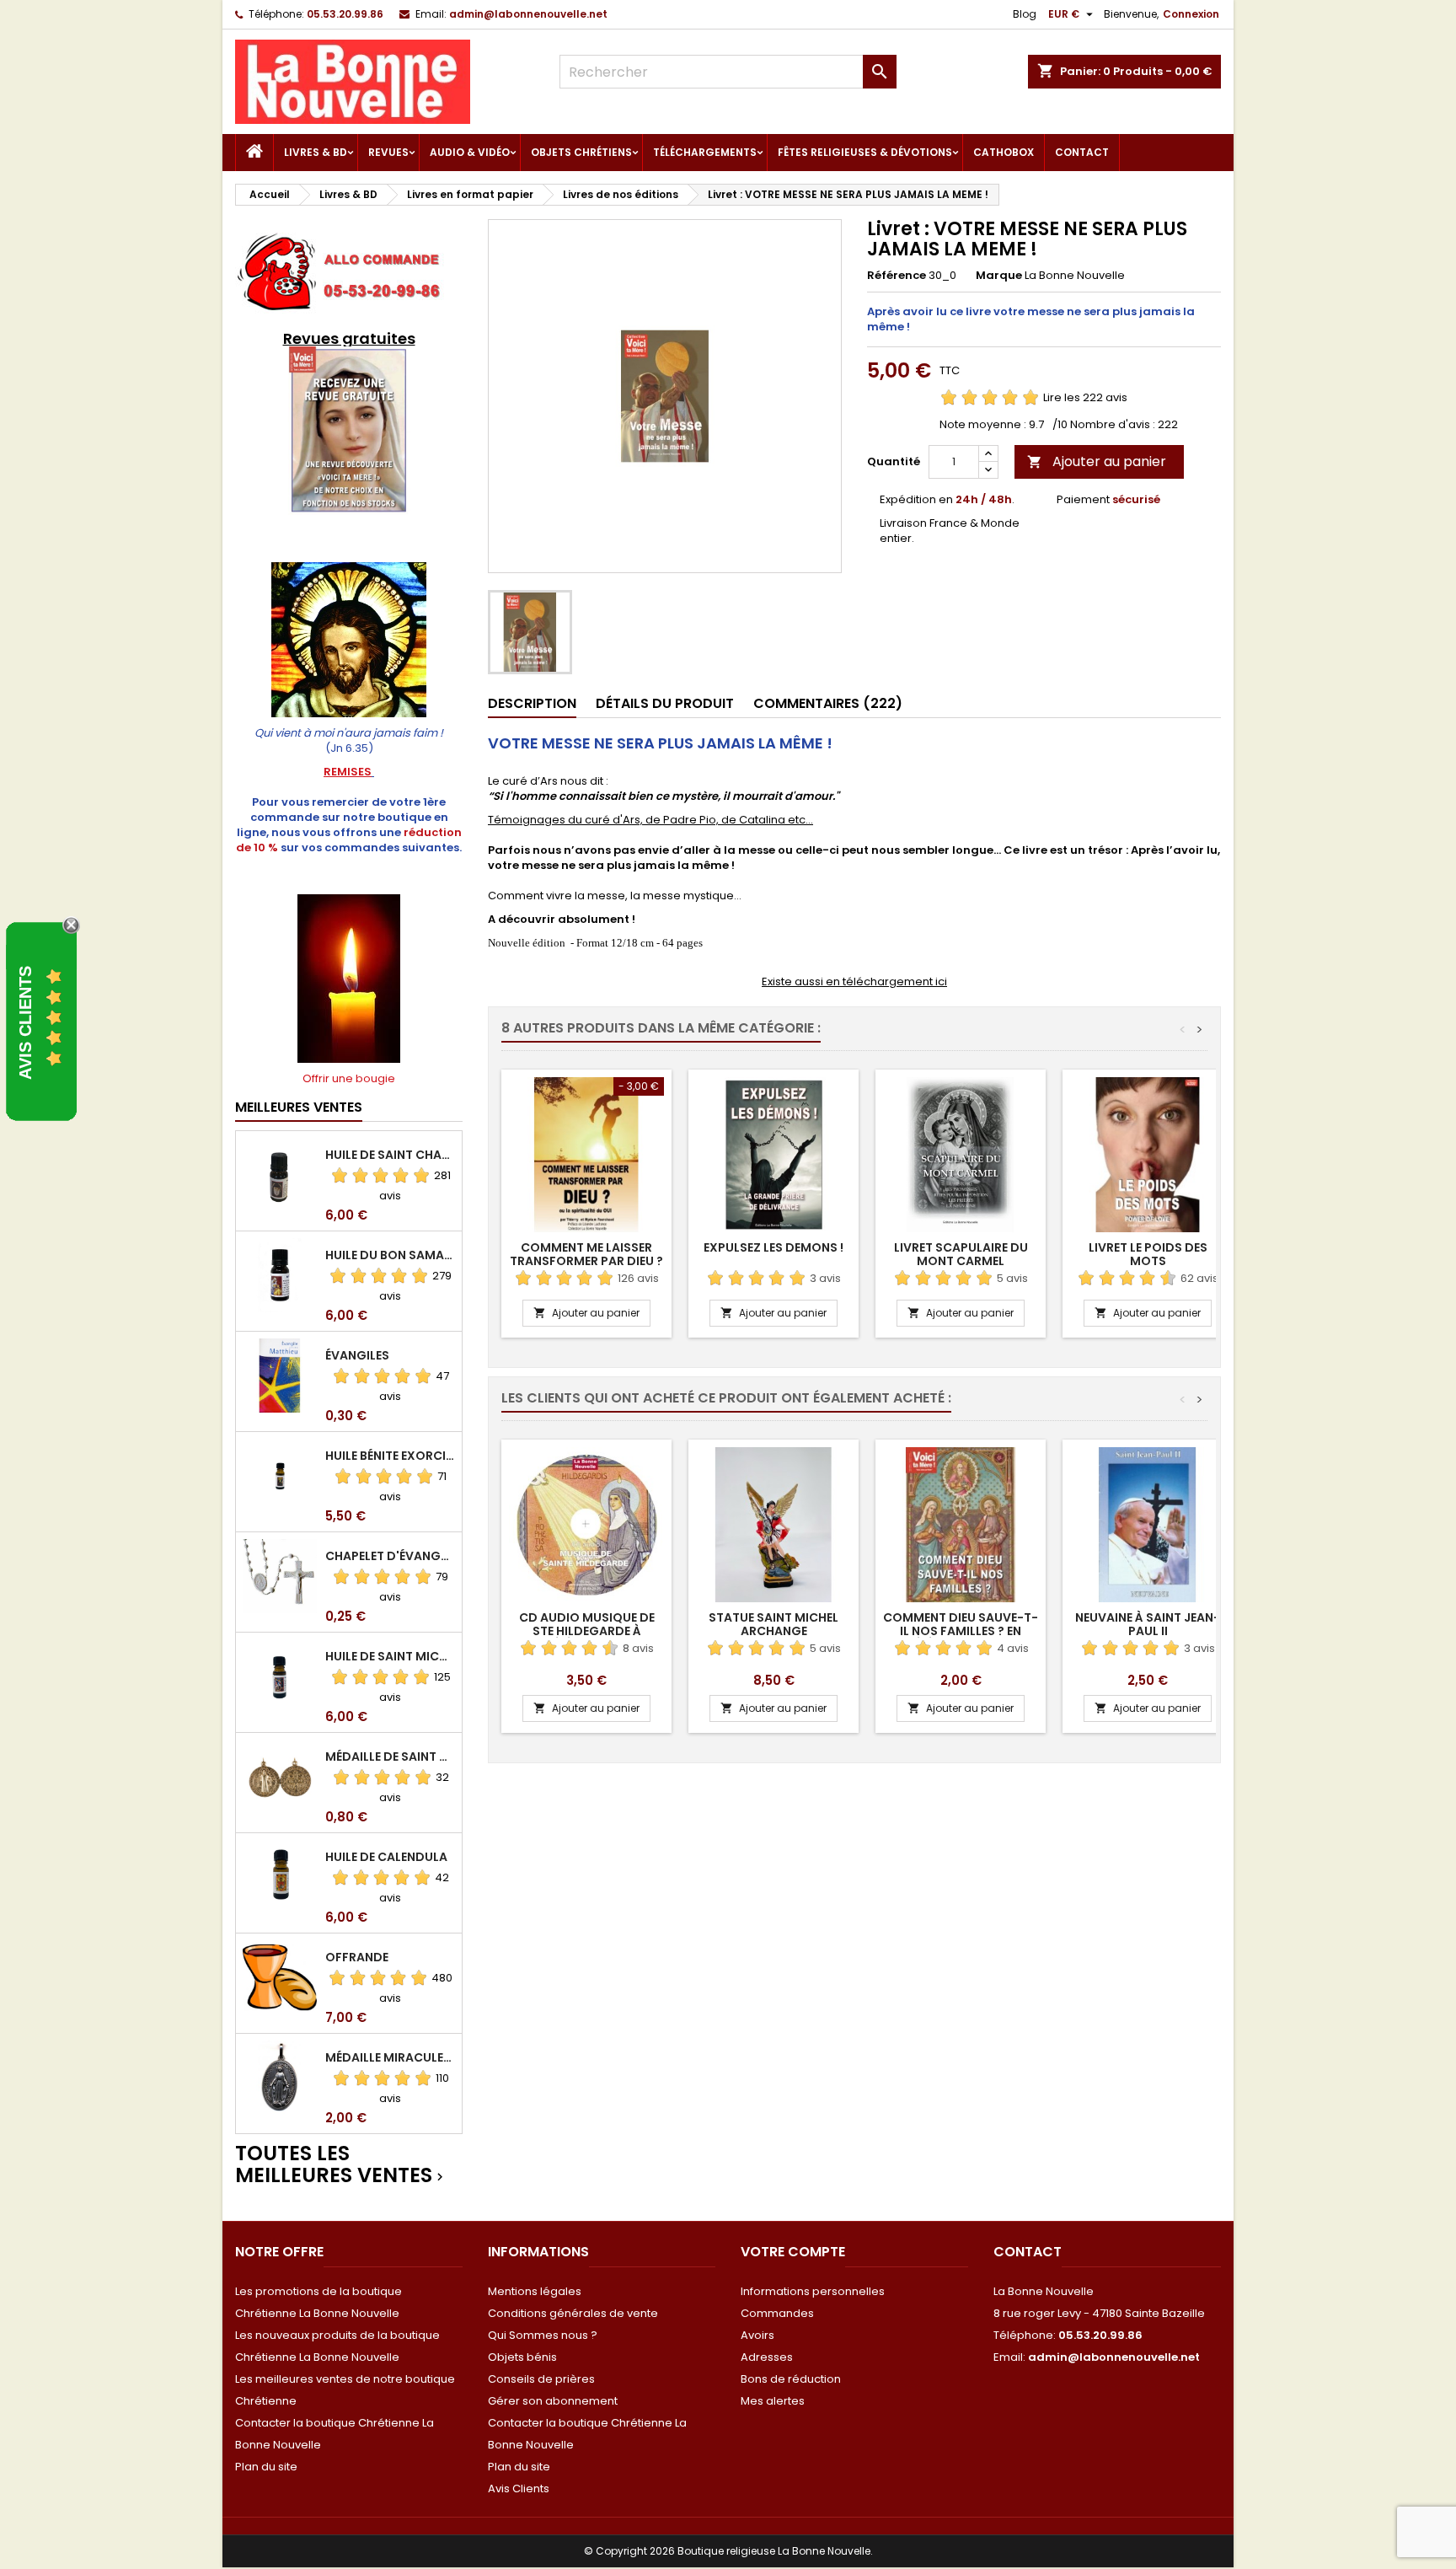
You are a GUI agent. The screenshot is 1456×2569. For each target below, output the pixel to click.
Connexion (1191, 14)
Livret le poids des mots (1148, 1254)
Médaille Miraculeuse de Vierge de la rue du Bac (390, 2057)
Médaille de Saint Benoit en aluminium (390, 1756)
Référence (897, 276)
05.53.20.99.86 (345, 14)
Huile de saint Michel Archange (390, 1656)
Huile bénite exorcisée (390, 1456)
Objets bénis (522, 2357)
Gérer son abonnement (553, 2401)
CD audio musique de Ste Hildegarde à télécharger (587, 1631)
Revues (388, 152)
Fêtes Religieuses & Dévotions (865, 152)
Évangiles (357, 1355)
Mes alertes (773, 2401)
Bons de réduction (791, 2379)
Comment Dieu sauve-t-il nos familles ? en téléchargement (961, 1631)
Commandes (777, 2313)
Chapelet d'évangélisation (390, 1556)
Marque (999, 276)
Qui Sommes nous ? (543, 2335)
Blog (1025, 14)
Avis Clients (519, 2489)
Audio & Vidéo (470, 152)
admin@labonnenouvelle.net (528, 14)
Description (532, 703)
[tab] (532, 704)
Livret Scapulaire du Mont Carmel (961, 1254)
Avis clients (25, 1022)
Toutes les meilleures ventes (341, 2165)
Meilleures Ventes (299, 1107)
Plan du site (266, 2467)
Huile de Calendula (386, 1857)
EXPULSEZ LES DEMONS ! (773, 1247)
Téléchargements (705, 152)
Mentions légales (535, 2291)
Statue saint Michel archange (773, 1624)
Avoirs (757, 2335)
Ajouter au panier (1097, 461)
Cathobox (1004, 152)
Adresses (767, 2357)
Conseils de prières (541, 2379)
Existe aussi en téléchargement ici (854, 981)
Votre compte (793, 2252)
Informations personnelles (813, 2291)
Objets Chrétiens (581, 152)
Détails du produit (665, 703)
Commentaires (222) (828, 703)
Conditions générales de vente (573, 2313)
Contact (1082, 152)
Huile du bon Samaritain (390, 1255)
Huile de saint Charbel (390, 1155)
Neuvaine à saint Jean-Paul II (1148, 1624)
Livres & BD (316, 152)
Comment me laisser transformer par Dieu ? (586, 1254)
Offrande (357, 1957)
